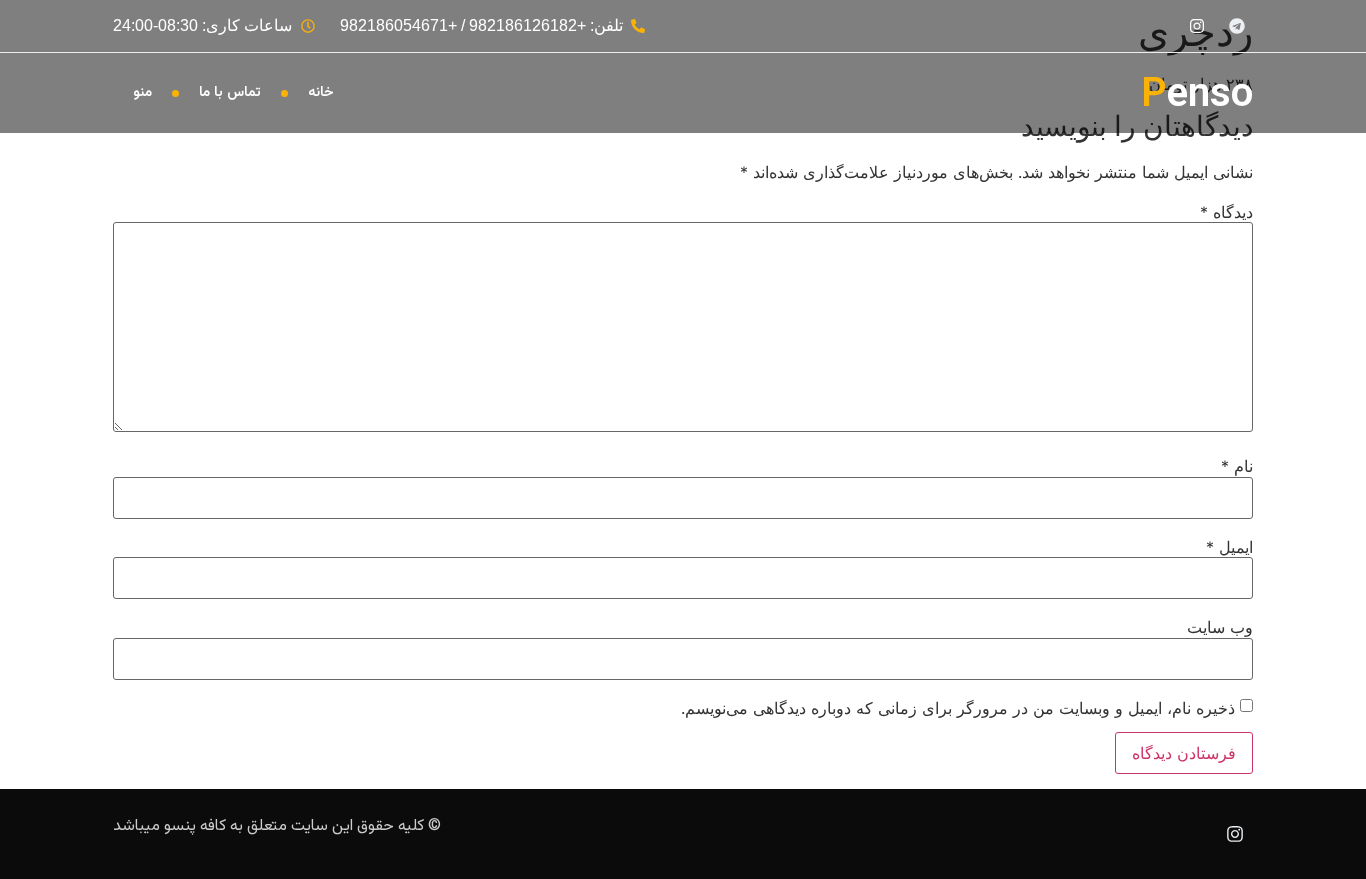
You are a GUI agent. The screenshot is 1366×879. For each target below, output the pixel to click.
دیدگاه (1226, 212)
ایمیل (1229, 547)
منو (142, 93)
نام (1237, 466)
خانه (321, 93)
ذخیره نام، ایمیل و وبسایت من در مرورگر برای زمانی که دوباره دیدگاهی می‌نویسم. (958, 708)
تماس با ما (230, 93)
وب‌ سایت (1220, 627)
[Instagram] (1235, 834)
